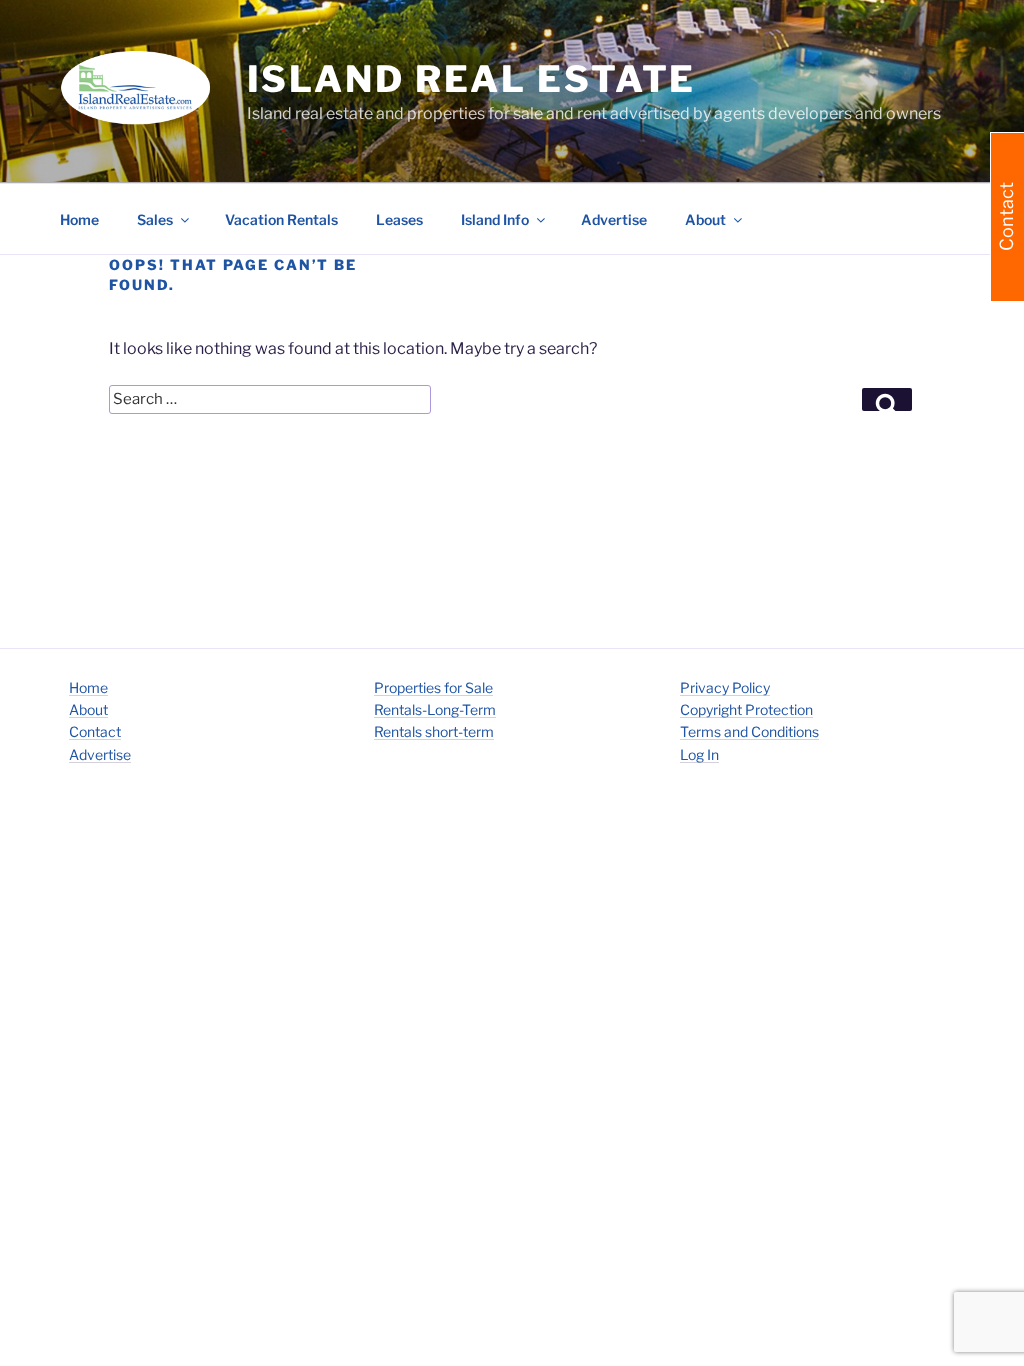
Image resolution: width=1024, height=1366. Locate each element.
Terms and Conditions (749, 731)
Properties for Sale (433, 687)
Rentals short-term (434, 731)
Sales (155, 219)
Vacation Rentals (281, 219)
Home (79, 219)
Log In (699, 754)
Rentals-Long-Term (435, 709)
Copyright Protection (746, 709)
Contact (95, 731)
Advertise (614, 219)
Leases (399, 219)
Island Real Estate (472, 79)
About (88, 709)
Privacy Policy (725, 687)
